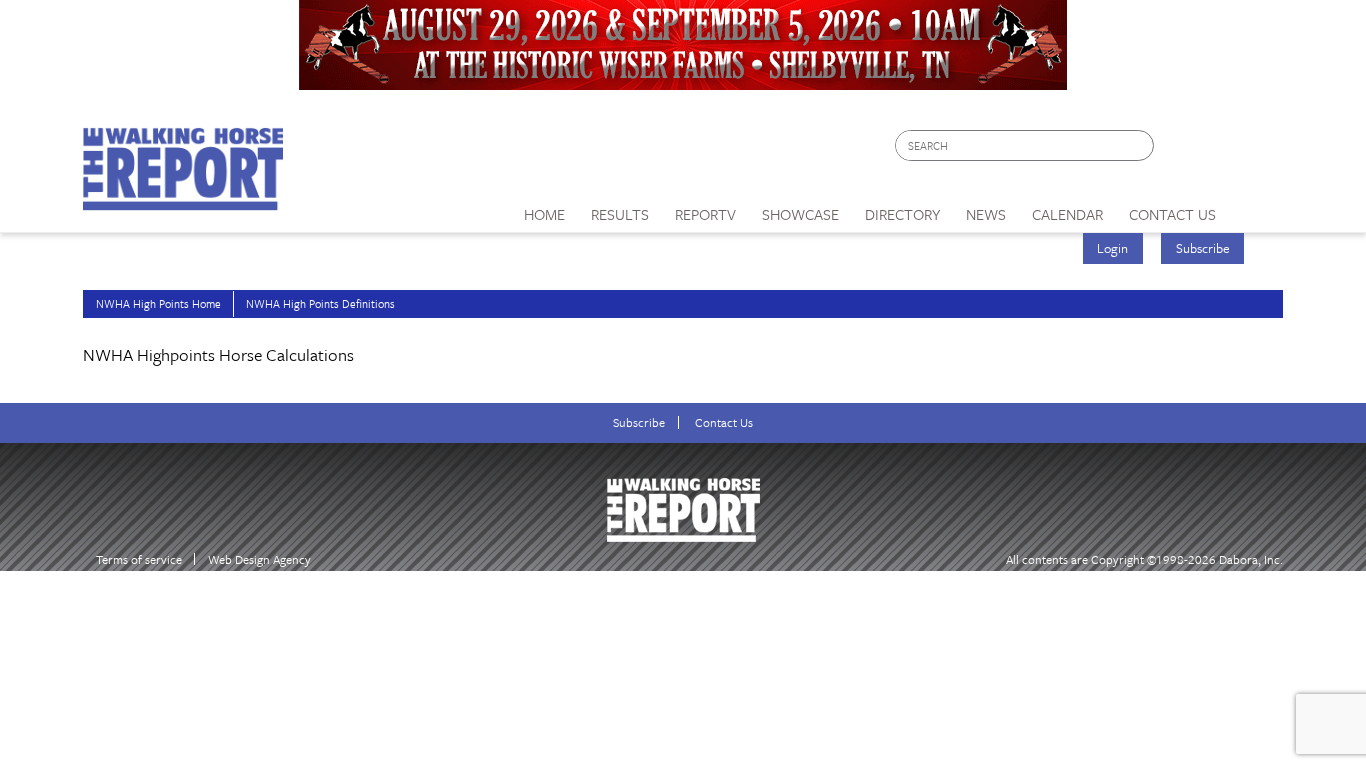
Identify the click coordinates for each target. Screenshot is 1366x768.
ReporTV (705, 214)
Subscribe (1203, 248)
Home (544, 214)
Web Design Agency (259, 559)
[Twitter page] (1217, 150)
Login (1112, 248)
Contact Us (724, 422)
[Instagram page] (1255, 150)
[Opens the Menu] (1256, 207)
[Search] (1140, 145)
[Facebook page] (1179, 150)
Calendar (1067, 214)
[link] (544, 209)
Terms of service (139, 559)
